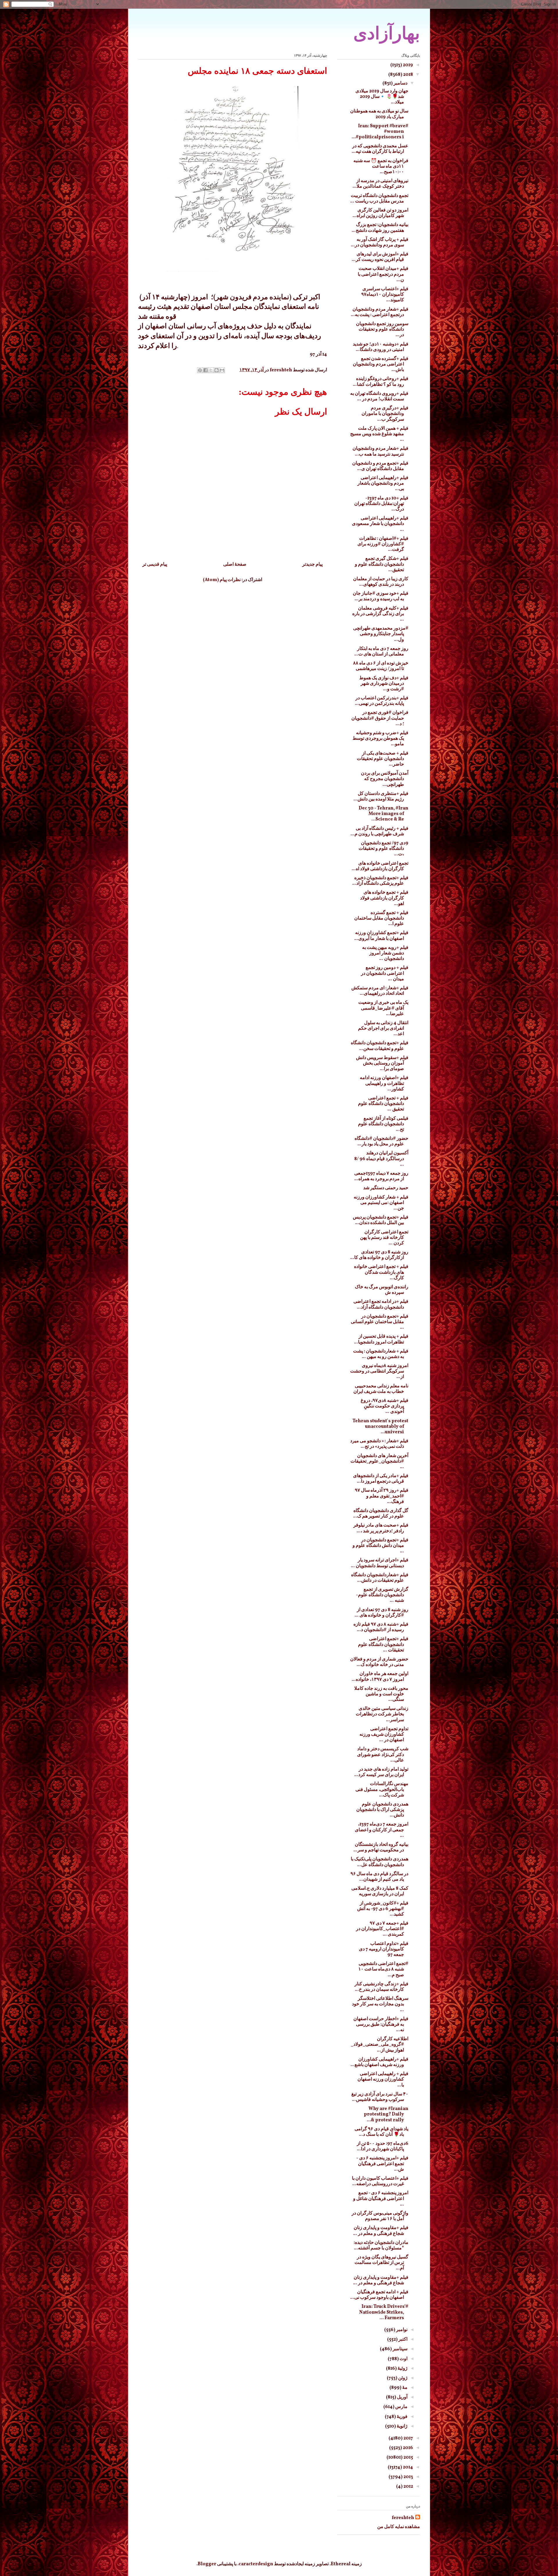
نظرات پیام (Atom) (222, 580)
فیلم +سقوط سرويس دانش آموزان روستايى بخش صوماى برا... (382, 1063)
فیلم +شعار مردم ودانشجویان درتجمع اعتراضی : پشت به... (380, 312)
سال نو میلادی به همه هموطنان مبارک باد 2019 (379, 114)
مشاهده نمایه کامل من (399, 2527)
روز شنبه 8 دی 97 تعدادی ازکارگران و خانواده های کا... (379, 1255)
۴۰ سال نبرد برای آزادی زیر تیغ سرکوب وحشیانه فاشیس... (380, 2097)
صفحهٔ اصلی (235, 565)
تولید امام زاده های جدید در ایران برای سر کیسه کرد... (381, 1772)
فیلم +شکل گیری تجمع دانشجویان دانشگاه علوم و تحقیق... (382, 564)
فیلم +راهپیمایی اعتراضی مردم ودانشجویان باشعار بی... (383, 483)
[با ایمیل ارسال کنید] (222, 370)
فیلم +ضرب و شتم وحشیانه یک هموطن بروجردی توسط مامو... (380, 739)
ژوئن (402, 2378)
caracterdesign (256, 2564)
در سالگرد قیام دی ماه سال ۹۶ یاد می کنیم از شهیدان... (379, 1877)
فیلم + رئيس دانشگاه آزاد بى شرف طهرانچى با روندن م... (379, 831)
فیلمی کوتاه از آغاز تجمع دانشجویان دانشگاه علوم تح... (383, 1124)
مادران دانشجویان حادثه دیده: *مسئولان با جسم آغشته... (381, 2246)
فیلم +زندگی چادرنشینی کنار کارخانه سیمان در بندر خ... (381, 1987)
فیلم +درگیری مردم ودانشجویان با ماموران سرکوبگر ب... (385, 414)
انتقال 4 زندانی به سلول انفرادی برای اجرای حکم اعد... (383, 1029)
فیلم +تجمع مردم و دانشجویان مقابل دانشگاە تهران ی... (380, 466)
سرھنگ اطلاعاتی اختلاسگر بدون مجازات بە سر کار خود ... (380, 2004)
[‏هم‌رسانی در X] (211, 370)
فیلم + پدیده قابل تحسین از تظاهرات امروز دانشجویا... (381, 1339)
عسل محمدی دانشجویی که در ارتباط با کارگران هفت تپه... (380, 149)
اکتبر (403, 2339)
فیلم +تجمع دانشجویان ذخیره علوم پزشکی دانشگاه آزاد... (380, 881)
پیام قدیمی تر (155, 565)
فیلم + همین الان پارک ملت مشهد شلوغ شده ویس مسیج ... (379, 434)
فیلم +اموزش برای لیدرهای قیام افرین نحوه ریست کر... (380, 257)
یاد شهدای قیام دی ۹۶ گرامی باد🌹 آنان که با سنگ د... (381, 2132)
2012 (408, 2487)
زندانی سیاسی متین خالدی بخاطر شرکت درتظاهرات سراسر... (382, 1714)
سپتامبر (400, 2349)
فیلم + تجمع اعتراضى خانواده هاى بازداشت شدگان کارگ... (381, 1272)
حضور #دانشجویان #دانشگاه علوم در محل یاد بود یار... (381, 1141)
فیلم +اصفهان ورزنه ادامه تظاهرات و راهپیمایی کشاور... (384, 1083)
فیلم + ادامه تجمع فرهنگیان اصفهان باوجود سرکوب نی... (379, 2295)
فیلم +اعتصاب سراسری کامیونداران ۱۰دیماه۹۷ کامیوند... (385, 295)
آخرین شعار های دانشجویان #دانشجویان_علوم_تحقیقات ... (379, 1461)
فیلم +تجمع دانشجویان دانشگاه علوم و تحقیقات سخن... (380, 1046)
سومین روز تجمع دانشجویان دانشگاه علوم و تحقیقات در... (382, 329)
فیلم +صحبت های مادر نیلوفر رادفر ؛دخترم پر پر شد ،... (381, 1528)
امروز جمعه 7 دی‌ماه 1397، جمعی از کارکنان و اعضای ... (382, 1830)
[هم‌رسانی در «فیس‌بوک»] (205, 370)
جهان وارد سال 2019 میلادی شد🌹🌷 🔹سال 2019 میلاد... (382, 97)
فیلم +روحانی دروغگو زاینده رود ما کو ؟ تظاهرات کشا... (381, 382)
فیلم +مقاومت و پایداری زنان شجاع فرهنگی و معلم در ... (381, 2231)
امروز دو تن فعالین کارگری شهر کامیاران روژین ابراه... (380, 213)
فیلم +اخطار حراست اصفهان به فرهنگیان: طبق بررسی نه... (381, 2025)
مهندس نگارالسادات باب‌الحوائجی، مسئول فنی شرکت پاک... (382, 1789)
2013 (408, 2477)
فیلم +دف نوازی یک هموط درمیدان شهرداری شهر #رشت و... (384, 684)
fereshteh (403, 2518)
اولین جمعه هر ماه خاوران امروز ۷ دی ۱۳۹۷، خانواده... (380, 1677)
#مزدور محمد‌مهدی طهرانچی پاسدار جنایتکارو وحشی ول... (381, 634)
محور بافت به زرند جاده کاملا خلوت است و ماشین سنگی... (381, 1694)
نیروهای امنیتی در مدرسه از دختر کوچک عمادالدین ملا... (380, 184)
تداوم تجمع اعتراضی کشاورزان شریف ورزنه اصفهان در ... (384, 1735)
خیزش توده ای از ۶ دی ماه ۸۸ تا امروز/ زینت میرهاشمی (381, 666)
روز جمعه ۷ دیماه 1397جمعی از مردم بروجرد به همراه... (381, 1176)
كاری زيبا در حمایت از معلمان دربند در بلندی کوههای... (381, 582)
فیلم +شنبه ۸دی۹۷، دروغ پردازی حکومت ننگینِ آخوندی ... (384, 1406)
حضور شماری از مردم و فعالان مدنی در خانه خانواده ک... (379, 1662)
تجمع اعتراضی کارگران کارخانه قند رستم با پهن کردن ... (384, 1238)
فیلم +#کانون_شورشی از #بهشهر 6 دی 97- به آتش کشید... (383, 1909)
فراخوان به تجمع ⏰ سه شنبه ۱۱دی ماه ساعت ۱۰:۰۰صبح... (381, 166)
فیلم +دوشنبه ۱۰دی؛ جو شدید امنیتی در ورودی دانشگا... (381, 347)
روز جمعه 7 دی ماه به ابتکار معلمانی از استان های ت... (381, 652)
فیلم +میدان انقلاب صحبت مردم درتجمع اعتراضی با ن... (383, 274)
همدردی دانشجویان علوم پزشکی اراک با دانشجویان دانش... (382, 1810)
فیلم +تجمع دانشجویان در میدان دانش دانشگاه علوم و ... (380, 1546)
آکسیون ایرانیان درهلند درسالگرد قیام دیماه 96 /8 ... (381, 1159)
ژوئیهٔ (402, 2369)
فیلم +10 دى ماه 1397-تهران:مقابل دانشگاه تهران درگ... (381, 504)
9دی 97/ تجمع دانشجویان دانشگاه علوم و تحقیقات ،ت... (383, 849)
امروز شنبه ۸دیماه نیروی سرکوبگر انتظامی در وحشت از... (379, 1371)
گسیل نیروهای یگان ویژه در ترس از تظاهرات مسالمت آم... (381, 2263)
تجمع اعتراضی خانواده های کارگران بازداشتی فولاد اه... (380, 866)
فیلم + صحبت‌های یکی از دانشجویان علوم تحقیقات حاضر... (383, 759)
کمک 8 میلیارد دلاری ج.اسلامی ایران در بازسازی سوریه (380, 1891)
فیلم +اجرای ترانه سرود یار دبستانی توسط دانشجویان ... (380, 1563)
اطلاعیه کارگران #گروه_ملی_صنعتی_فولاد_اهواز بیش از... (380, 2045)
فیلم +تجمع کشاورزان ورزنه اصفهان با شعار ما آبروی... (381, 936)
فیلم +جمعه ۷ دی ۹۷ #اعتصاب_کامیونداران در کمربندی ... (382, 1929)
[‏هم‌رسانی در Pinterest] (200, 370)
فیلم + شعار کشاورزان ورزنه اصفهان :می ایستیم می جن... (381, 1203)
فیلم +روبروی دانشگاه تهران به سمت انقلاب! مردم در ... (379, 396)
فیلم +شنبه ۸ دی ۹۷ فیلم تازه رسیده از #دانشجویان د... (381, 1627)
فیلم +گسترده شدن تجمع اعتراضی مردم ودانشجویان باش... (381, 364)
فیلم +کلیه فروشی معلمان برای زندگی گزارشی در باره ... (380, 614)
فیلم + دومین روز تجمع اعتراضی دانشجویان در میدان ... (385, 973)
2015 (408, 2457)
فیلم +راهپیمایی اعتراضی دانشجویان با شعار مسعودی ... (380, 524)
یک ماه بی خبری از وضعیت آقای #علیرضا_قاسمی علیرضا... (383, 1008)
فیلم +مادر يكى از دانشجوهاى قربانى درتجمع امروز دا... (381, 1479)
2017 (408, 2438)
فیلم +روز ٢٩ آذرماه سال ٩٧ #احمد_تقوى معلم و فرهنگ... (382, 1496)
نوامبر (401, 2330)
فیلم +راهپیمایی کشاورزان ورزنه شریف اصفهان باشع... (379, 2062)
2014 (407, 2467)
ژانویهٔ (402, 2426)
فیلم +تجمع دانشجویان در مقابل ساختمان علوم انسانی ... (380, 1322)
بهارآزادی (387, 33)
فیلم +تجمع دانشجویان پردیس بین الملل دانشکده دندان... (381, 1220)
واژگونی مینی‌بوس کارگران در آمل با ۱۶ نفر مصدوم (380, 2216)
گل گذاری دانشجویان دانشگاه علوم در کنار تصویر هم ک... (381, 1514)
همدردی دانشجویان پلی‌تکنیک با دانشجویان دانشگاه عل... (380, 1862)
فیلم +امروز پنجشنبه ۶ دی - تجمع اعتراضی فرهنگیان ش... (382, 2164)
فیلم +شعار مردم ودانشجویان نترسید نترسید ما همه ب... (380, 451)
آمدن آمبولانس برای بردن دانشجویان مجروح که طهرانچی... (385, 779)
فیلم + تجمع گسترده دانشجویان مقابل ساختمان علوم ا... (381, 918)
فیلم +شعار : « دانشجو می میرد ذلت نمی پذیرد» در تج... (379, 1444)
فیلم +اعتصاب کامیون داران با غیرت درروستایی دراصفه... (380, 2181)
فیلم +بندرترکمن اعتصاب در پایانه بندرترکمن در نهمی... (382, 701)
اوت (403, 2359)
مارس (401, 2407)
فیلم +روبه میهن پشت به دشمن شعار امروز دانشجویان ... (385, 953)
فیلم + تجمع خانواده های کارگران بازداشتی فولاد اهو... (384, 898)
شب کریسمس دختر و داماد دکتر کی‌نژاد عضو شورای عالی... (383, 1755)
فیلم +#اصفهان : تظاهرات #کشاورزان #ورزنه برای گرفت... (383, 544)
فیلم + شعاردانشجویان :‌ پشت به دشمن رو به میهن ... (381, 1354)
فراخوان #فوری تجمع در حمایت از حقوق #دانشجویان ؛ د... (380, 718)
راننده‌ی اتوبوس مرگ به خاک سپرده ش (382, 1290)
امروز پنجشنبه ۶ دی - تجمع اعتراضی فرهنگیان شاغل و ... (381, 2199)
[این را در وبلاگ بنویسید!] (217, 370)
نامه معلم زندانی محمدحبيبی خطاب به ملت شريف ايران (381, 1389)
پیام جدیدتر (312, 565)
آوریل (402, 2397)
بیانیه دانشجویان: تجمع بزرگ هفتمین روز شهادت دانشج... (380, 228)
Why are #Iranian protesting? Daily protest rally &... (386, 2114)
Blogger (207, 2564)
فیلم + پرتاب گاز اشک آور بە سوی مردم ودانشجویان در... (380, 242)
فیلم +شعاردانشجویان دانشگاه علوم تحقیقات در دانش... (380, 1578)
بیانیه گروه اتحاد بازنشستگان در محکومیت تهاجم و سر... (381, 1847)
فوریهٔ (402, 2417)
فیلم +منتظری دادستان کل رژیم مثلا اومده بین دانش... (381, 797)
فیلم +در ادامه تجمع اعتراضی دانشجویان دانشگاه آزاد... (381, 1304)
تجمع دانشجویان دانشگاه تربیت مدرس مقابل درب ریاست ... (379, 199)
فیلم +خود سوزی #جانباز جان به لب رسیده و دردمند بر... (381, 596)
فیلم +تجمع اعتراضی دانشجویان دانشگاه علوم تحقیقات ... (383, 1645)
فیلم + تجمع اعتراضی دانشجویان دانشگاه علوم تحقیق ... (383, 1104)
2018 (408, 75)
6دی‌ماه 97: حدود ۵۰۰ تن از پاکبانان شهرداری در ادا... (383, 2146)
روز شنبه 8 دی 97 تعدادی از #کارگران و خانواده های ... (381, 1613)
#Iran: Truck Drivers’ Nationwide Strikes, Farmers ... (384, 2312)
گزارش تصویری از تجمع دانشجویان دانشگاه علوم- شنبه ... (382, 1595)
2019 (407, 65)
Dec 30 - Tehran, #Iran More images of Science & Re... (383, 814)
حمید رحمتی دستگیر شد (386, 1188)
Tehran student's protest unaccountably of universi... (380, 1427)
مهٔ (404, 2388)
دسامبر (400, 83)
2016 (407, 2448)
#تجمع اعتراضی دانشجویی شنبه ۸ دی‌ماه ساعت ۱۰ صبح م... (383, 1969)
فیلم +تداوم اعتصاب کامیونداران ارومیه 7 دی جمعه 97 (384, 1949)
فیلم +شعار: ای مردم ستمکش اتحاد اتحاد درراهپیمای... (380, 991)
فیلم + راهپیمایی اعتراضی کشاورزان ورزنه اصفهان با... (383, 2079)
